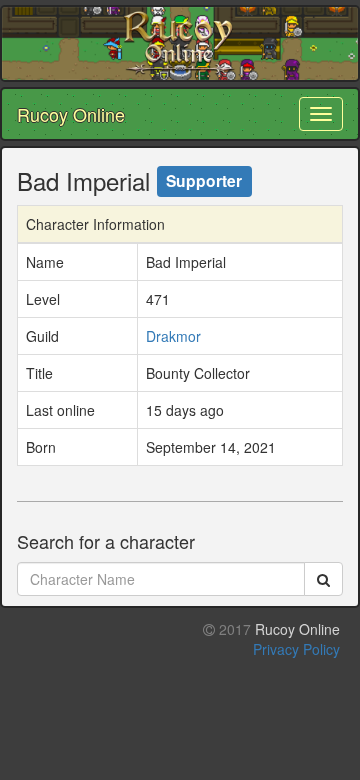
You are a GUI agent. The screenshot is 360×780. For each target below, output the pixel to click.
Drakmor (173, 336)
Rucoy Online (71, 114)
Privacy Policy (296, 649)
